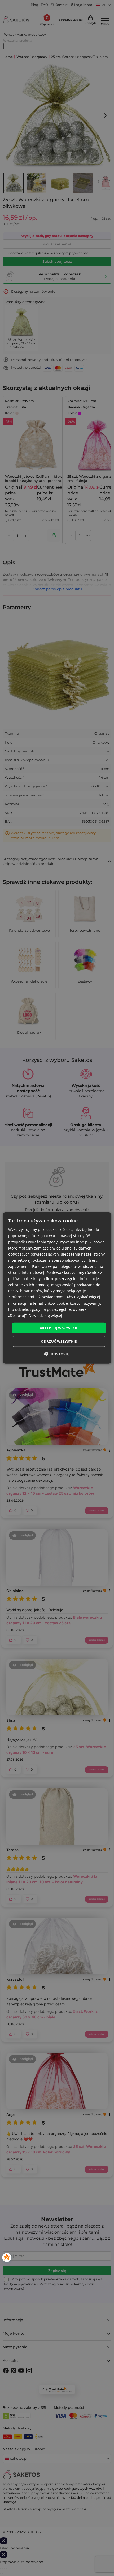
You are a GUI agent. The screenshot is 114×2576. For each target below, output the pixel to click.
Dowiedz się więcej (45, 1315)
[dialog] (57, 1288)
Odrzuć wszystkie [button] (59, 1341)
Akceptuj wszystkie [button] (59, 1328)
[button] (57, 1354)
